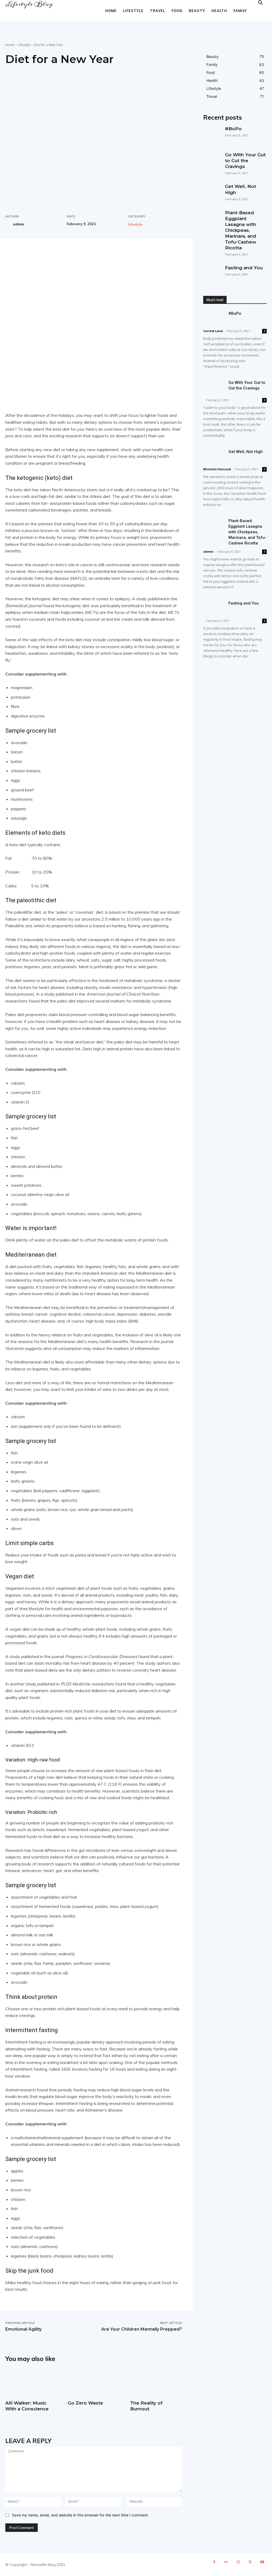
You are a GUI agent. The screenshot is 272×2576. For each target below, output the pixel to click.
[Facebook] (44, 257)
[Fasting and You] (211, 273)
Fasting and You (244, 268)
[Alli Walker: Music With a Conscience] (31, 2383)
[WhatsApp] (80, 257)
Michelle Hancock (217, 469)
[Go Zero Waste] (94, 2383)
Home (111, 11)
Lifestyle (133, 11)
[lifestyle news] (29, 4)
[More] (93, 257)
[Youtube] (262, 2565)
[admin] (9, 224)
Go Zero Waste (85, 2403)
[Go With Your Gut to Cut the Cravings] (211, 160)
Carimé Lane (213, 331)
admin (19, 224)
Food (177, 11)
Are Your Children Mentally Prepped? (142, 2329)
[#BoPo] (211, 134)
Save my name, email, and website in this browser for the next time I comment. (80, 2515)
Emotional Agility (24, 2329)
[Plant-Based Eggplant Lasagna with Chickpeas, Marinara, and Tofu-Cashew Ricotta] (211, 218)
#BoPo (233, 129)
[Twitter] (56, 257)
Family (240, 11)
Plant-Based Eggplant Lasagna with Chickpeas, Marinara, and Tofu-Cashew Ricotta (241, 230)
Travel (158, 11)
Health (219, 11)
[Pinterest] (68, 257)
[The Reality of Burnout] (156, 2383)
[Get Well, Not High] (211, 192)
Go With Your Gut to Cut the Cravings (245, 161)
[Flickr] (226, 2565)
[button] (260, 3)
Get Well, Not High (246, 452)
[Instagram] (238, 2565)
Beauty (197, 11)
